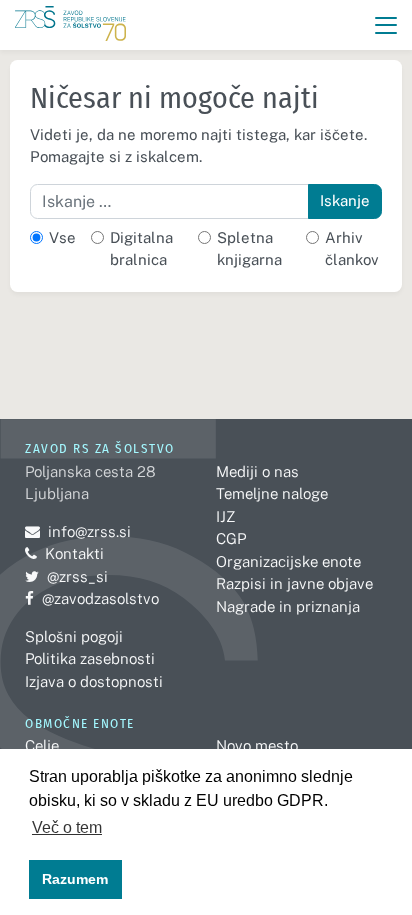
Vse (62, 237)
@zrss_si (66, 576)
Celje (42, 745)
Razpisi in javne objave (294, 583)
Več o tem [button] (67, 827)
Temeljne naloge (272, 493)
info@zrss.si (78, 531)
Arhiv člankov (352, 249)
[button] (386, 25)
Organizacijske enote (288, 561)
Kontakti (74, 553)
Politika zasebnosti (90, 658)
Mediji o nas (257, 471)
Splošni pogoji (74, 636)
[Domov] (70, 25)
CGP (231, 538)
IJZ (225, 516)
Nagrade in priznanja (288, 606)
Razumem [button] (75, 879)
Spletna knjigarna (249, 249)
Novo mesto (257, 745)
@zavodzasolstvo (92, 598)
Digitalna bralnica (141, 249)
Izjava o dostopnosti (94, 681)
